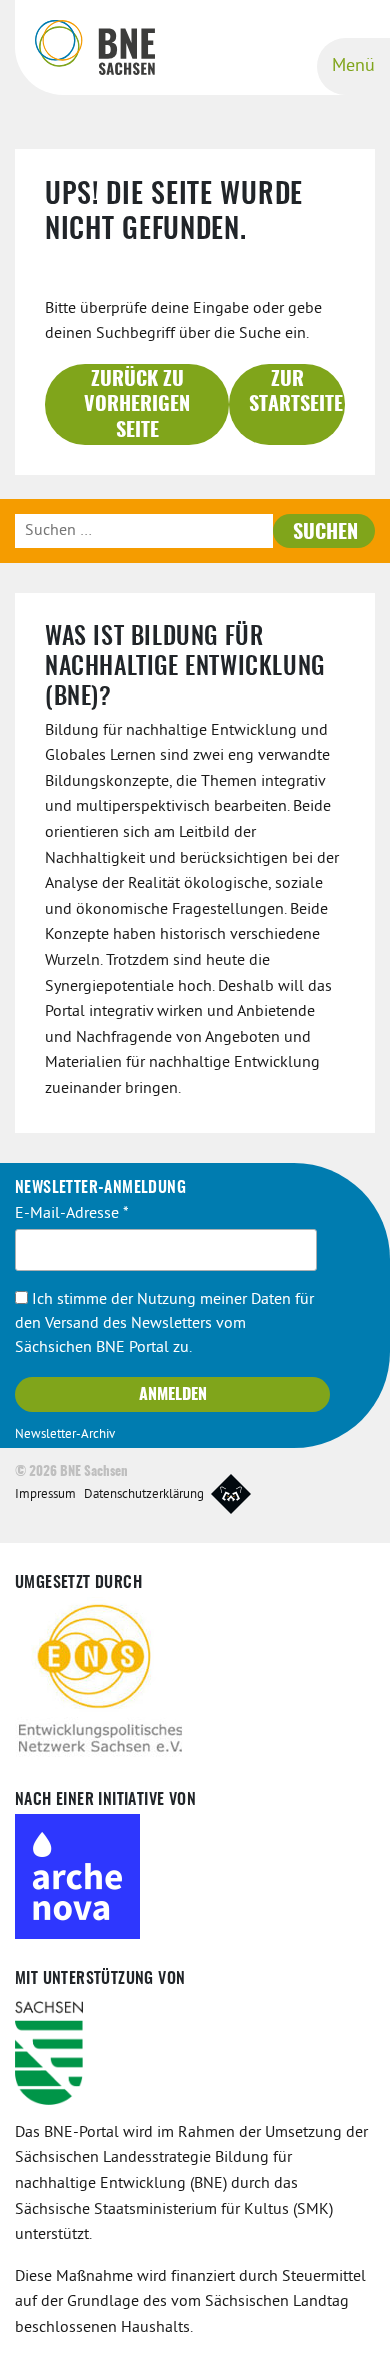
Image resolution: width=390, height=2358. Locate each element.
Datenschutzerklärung (144, 1495)
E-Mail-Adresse (72, 1214)
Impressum (45, 1495)
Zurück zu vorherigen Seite (137, 405)
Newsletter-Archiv (65, 1435)
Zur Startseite (296, 393)
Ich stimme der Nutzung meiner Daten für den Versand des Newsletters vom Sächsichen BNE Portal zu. (164, 1324)
